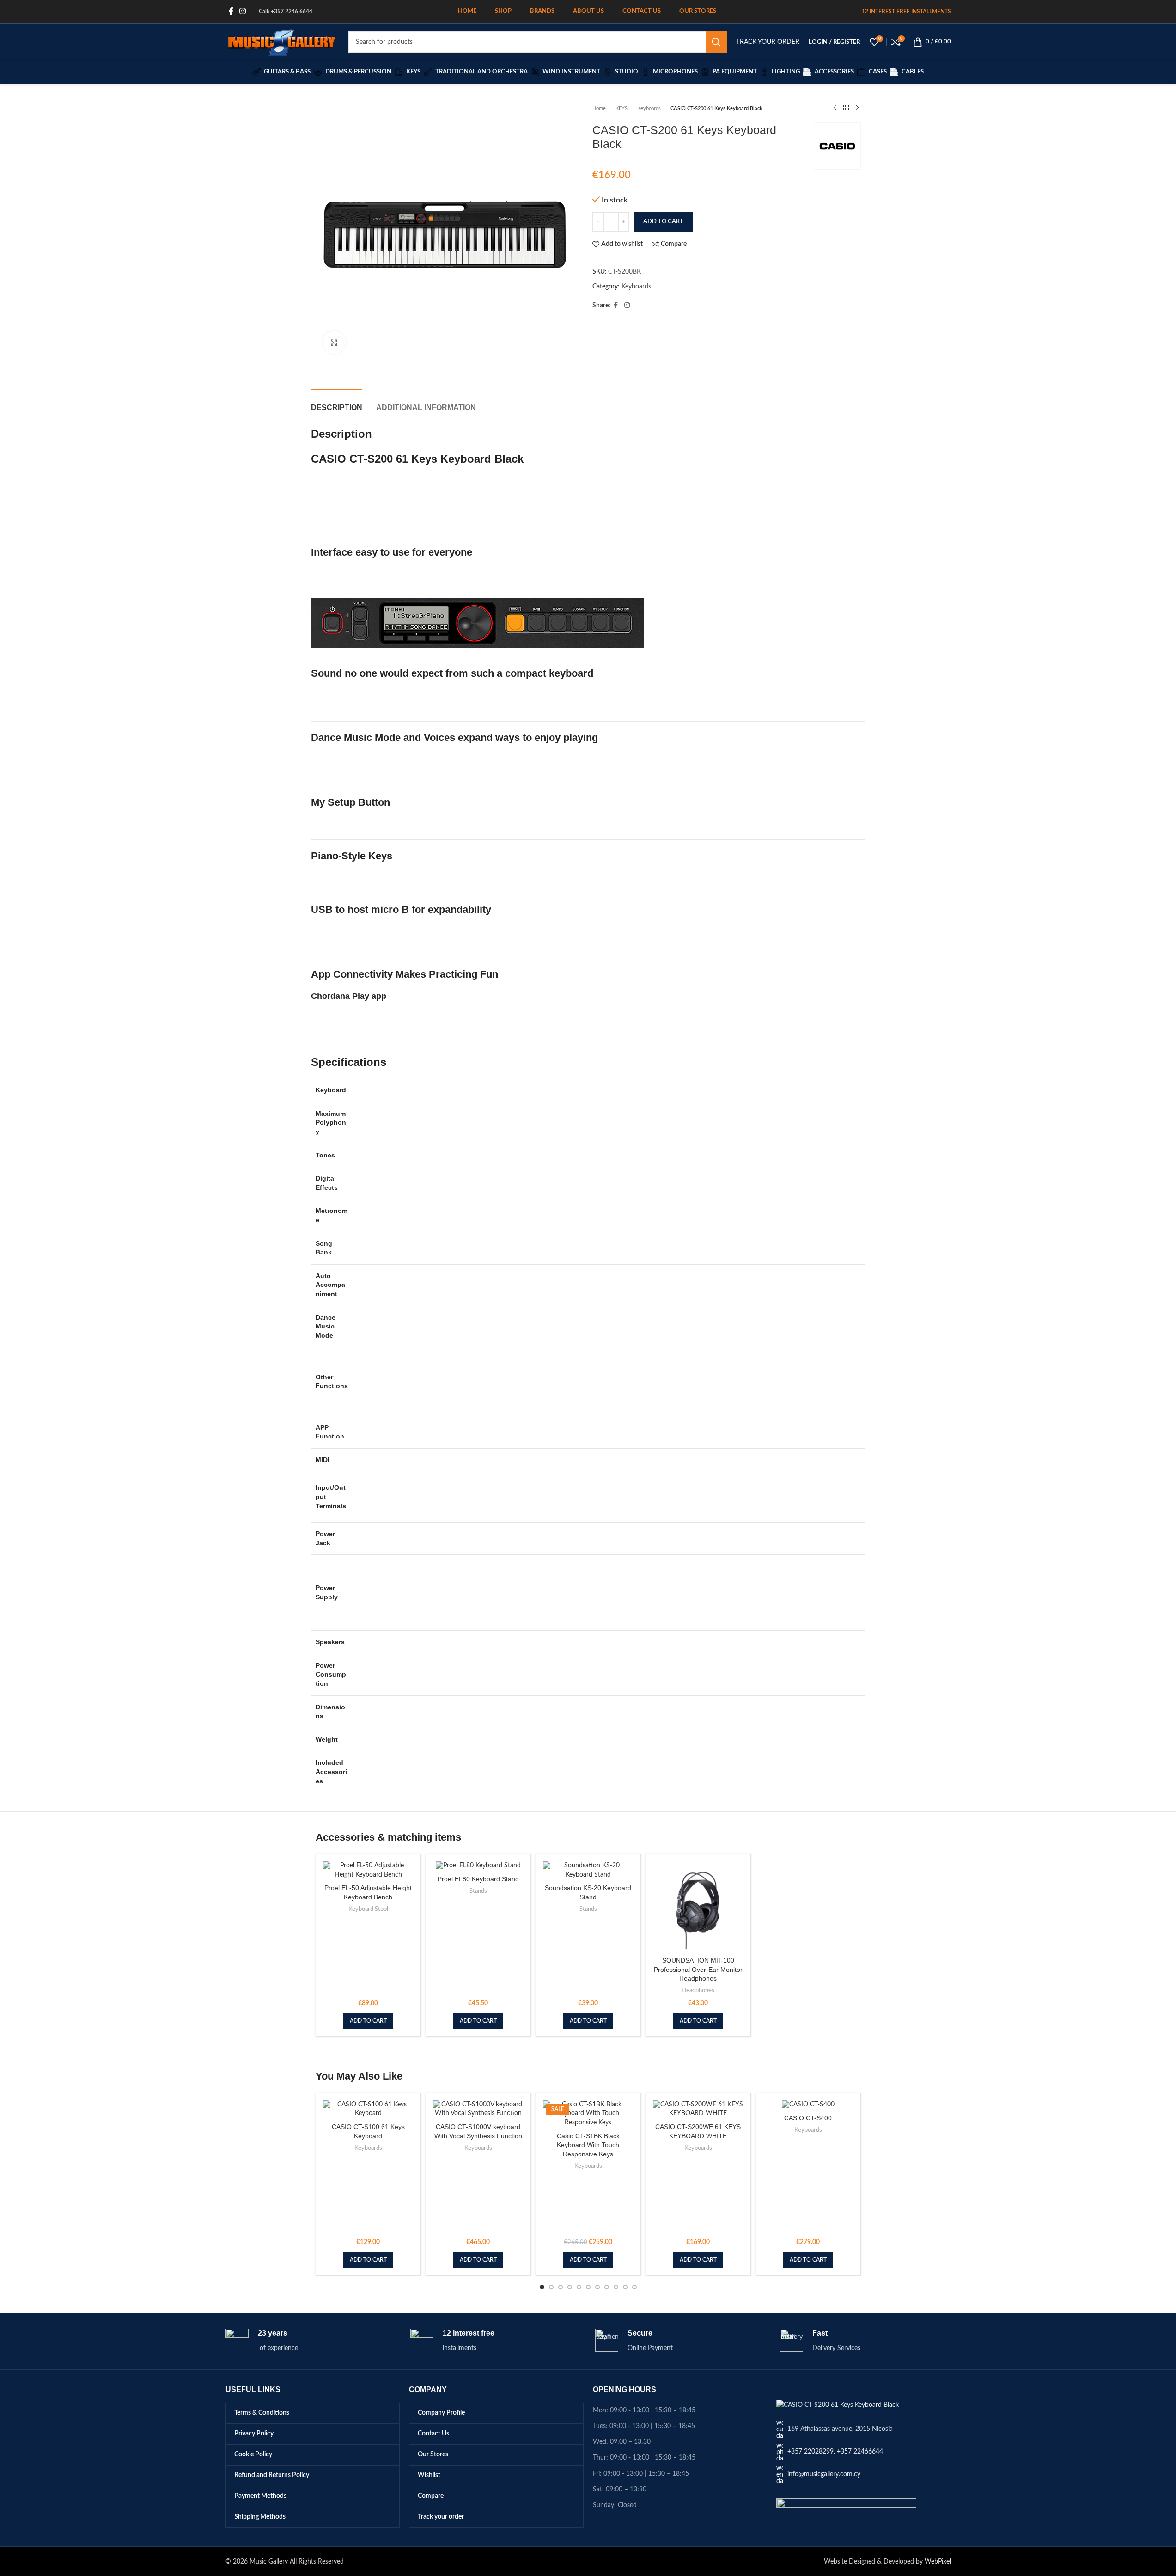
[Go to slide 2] (551, 2287)
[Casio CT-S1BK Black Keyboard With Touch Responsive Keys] (588, 2114)
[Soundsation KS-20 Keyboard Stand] (588, 1870)
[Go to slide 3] (561, 2287)
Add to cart (663, 222)
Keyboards (649, 108)
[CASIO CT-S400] (808, 2105)
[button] (368, 2021)
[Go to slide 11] (634, 2287)
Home (599, 108)
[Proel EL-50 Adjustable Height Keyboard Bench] (368, 1870)
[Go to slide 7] (597, 2287)
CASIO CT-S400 (808, 2118)
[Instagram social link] (243, 11)
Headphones (698, 1990)
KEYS (622, 108)
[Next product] (857, 108)
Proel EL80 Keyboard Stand (478, 1879)
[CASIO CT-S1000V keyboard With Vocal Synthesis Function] (478, 2109)
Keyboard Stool (368, 1909)
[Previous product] (835, 108)
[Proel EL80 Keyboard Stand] (478, 1866)
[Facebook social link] (231, 11)
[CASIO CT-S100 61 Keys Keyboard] (368, 2109)
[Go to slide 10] (625, 2287)
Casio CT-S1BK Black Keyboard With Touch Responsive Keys (588, 2145)
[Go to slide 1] (542, 2287)
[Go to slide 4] (570, 2287)
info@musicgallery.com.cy (824, 2474)
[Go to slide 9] (616, 2287)
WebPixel (938, 2562)
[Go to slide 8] (607, 2287)
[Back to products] (846, 108)
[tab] (337, 403)
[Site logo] (282, 42)
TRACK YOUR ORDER (768, 42)
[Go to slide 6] (588, 2287)
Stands (478, 1891)
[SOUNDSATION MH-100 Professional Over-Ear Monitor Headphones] (698, 1907)
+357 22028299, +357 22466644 (835, 2452)
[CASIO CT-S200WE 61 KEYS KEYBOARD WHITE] (698, 2109)
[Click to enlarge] (334, 343)
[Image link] (838, 2405)
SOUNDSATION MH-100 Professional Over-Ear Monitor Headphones (698, 1969)
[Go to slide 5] (579, 2287)
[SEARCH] (716, 42)
